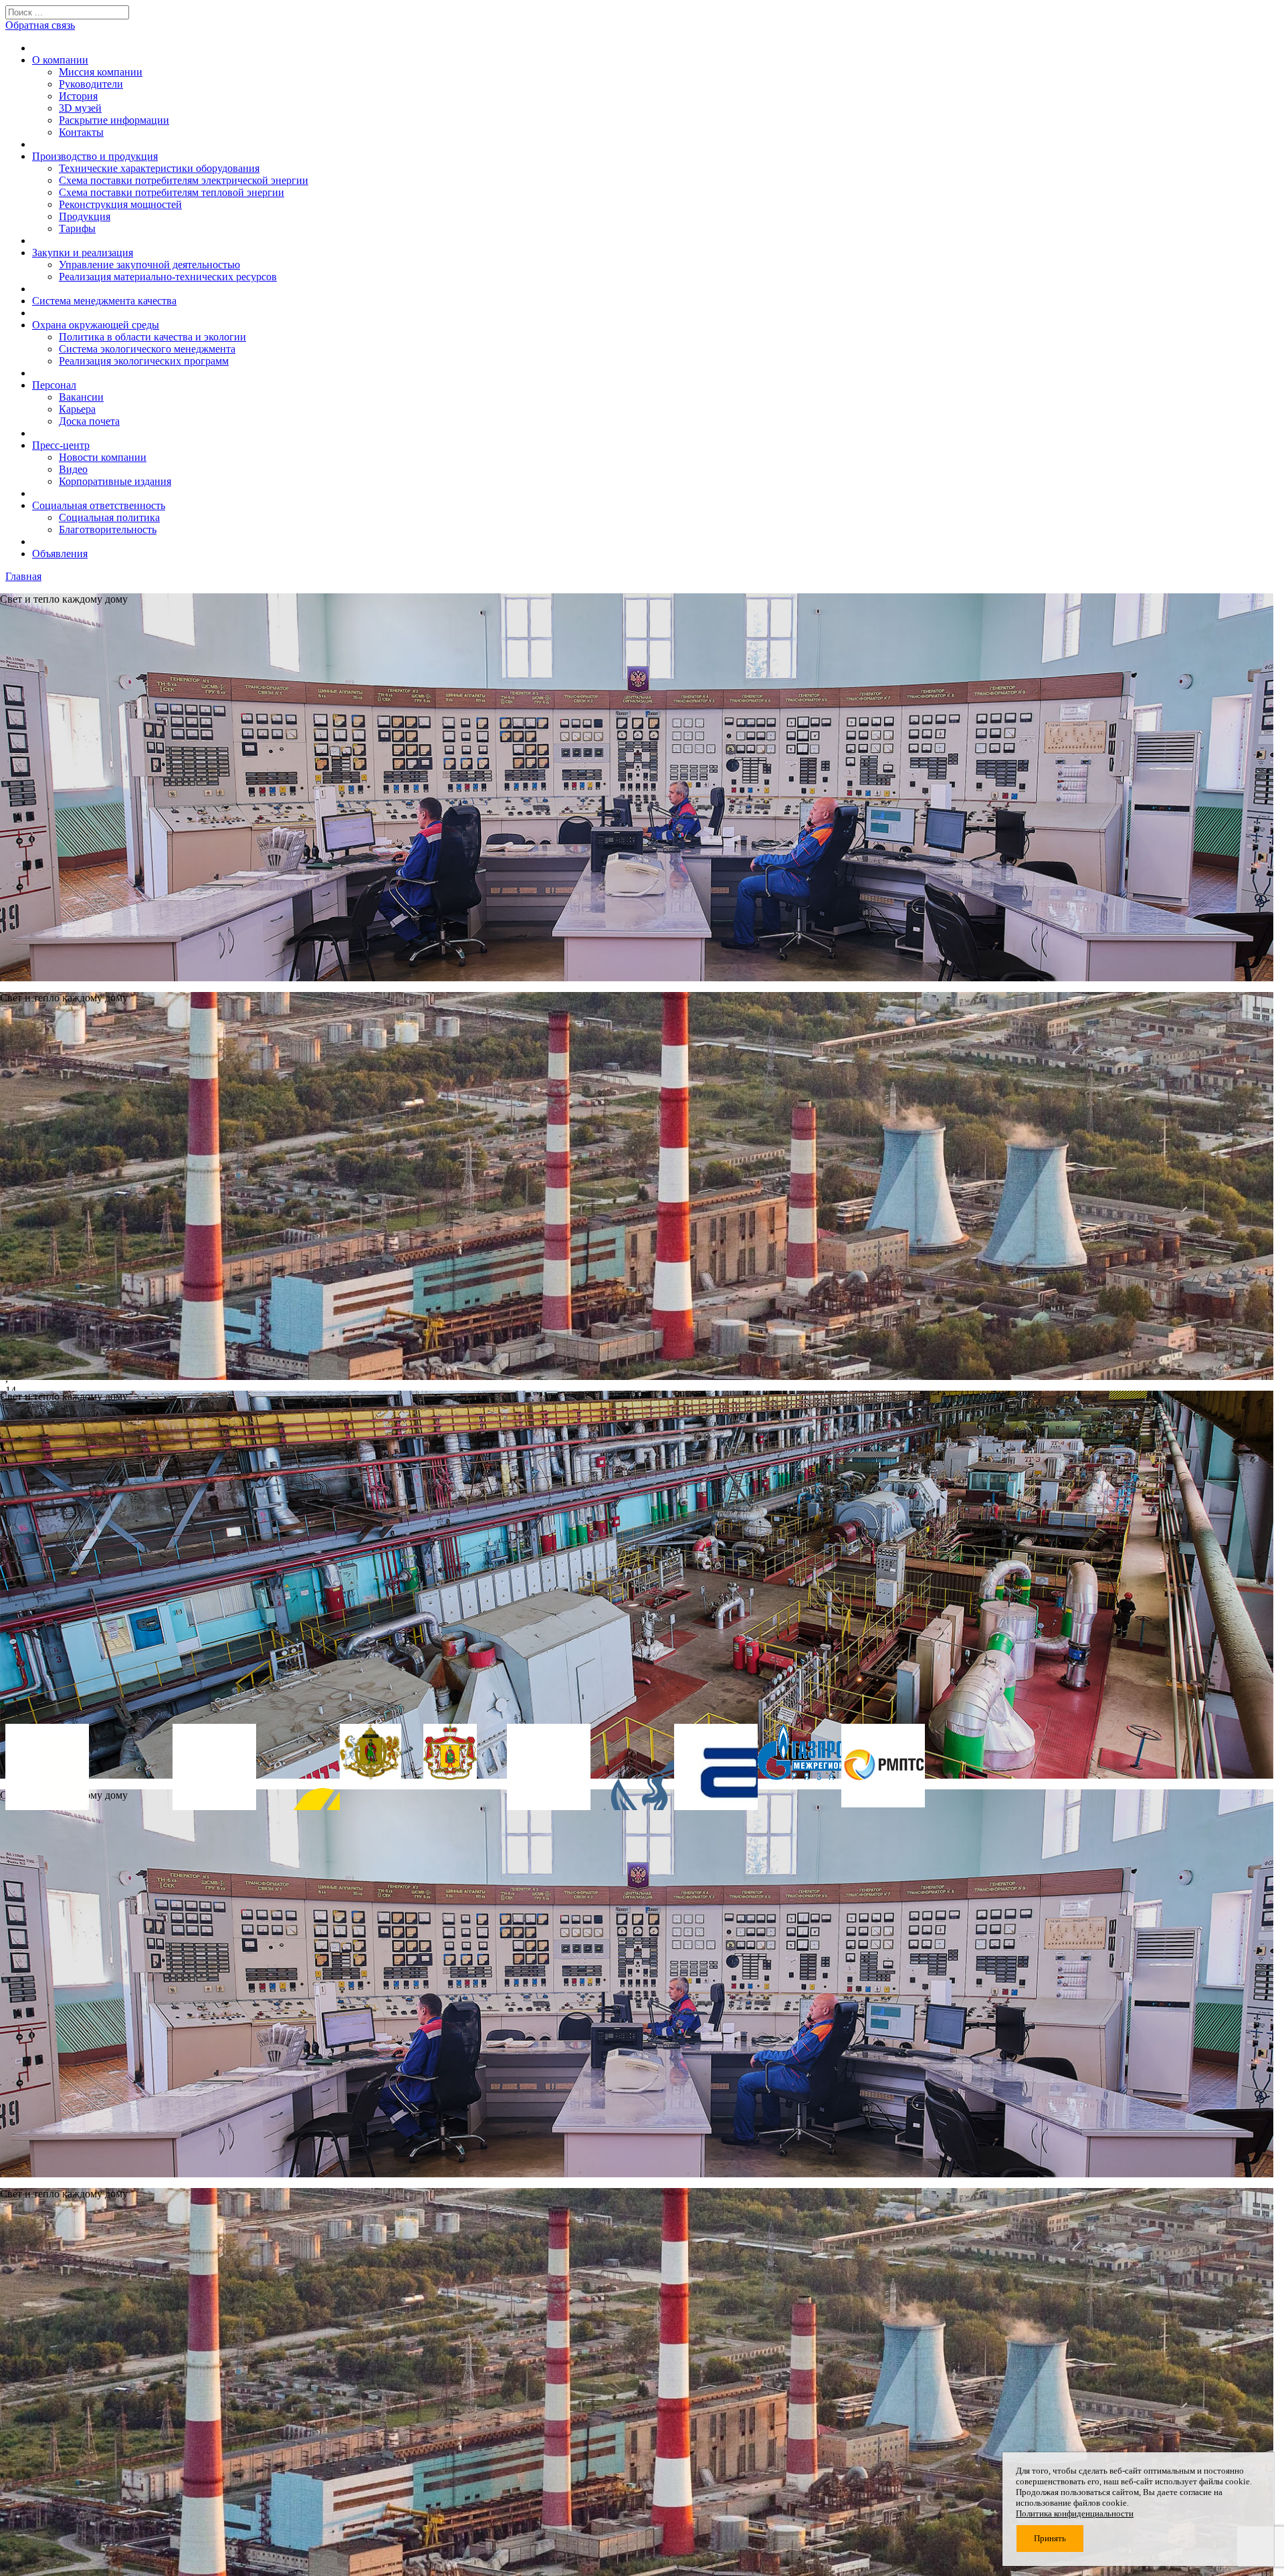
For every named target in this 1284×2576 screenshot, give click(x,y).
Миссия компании (101, 72)
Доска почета (89, 421)
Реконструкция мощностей (120, 204)
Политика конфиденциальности (1075, 2513)
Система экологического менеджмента (147, 349)
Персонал (54, 385)
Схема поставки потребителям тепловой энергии (172, 192)
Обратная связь (40, 25)
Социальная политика (109, 517)
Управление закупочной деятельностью (149, 265)
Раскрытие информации (114, 120)
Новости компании (103, 457)
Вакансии (81, 397)
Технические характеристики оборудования (159, 168)
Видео (73, 469)
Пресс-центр (61, 445)
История (78, 96)
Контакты (81, 132)
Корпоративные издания (115, 481)
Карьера (77, 409)
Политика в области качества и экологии (152, 337)
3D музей (80, 108)
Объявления (60, 554)
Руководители (91, 84)
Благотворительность (108, 529)
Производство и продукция (95, 156)
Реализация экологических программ (144, 361)
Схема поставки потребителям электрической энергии (184, 180)
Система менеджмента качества (104, 301)
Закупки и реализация (83, 253)
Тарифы (77, 228)
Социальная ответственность (99, 505)
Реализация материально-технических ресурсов (168, 277)
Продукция (85, 216)
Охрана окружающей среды (96, 325)
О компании (60, 60)
